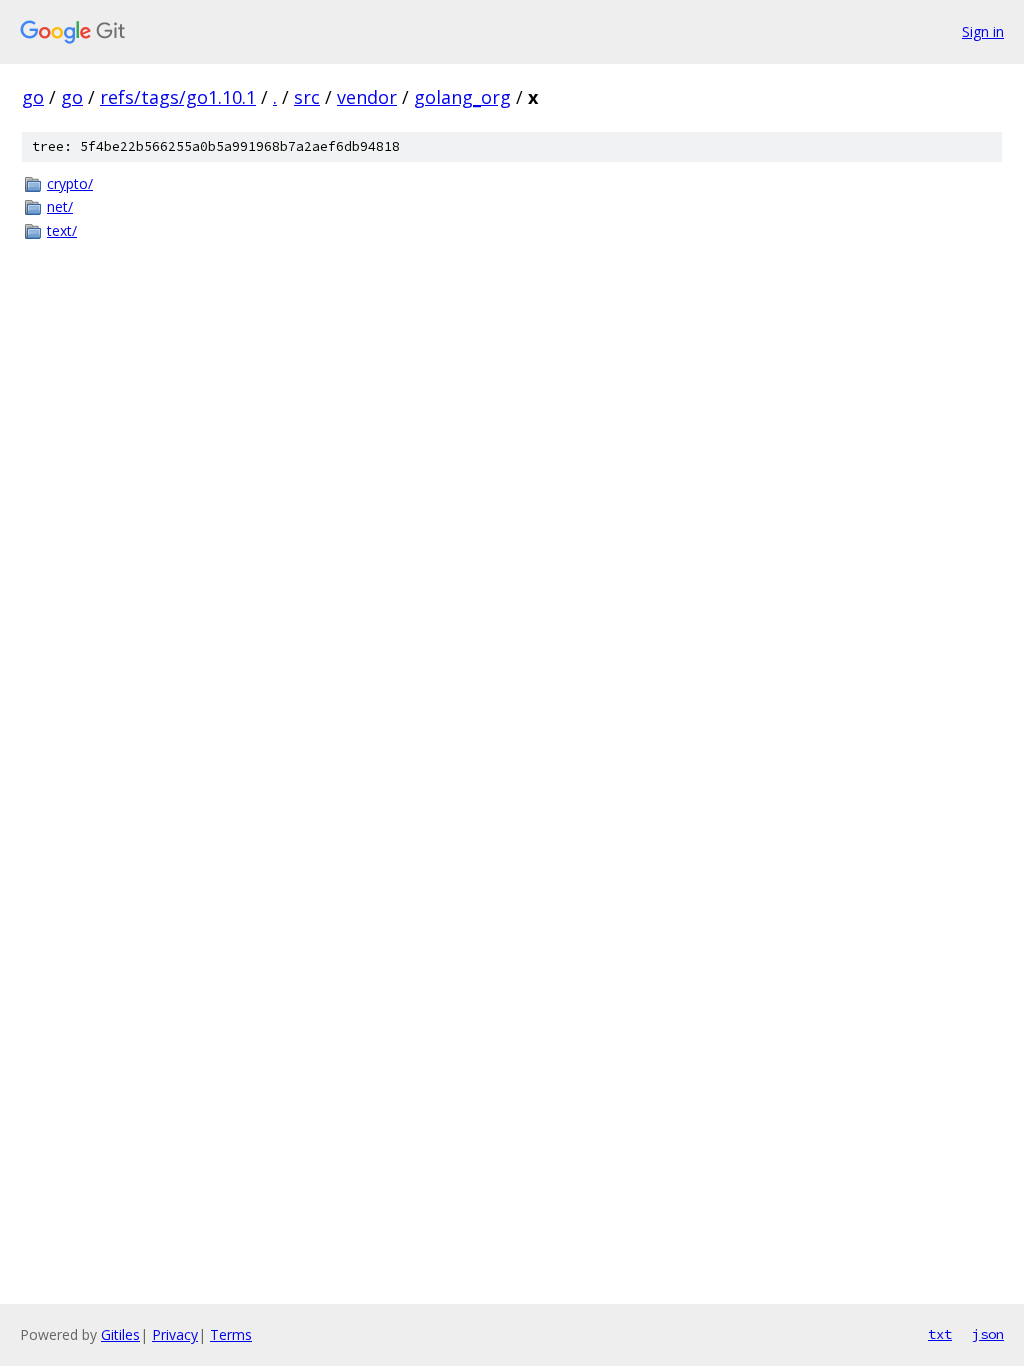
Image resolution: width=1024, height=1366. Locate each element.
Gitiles (120, 1334)
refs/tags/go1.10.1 (178, 97)
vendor (367, 97)
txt (940, 1334)
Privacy (175, 1334)
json (988, 1334)
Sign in (983, 31)
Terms (231, 1334)
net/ (60, 206)
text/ (62, 230)
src (307, 97)
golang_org (462, 97)
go (33, 97)
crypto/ (70, 183)
